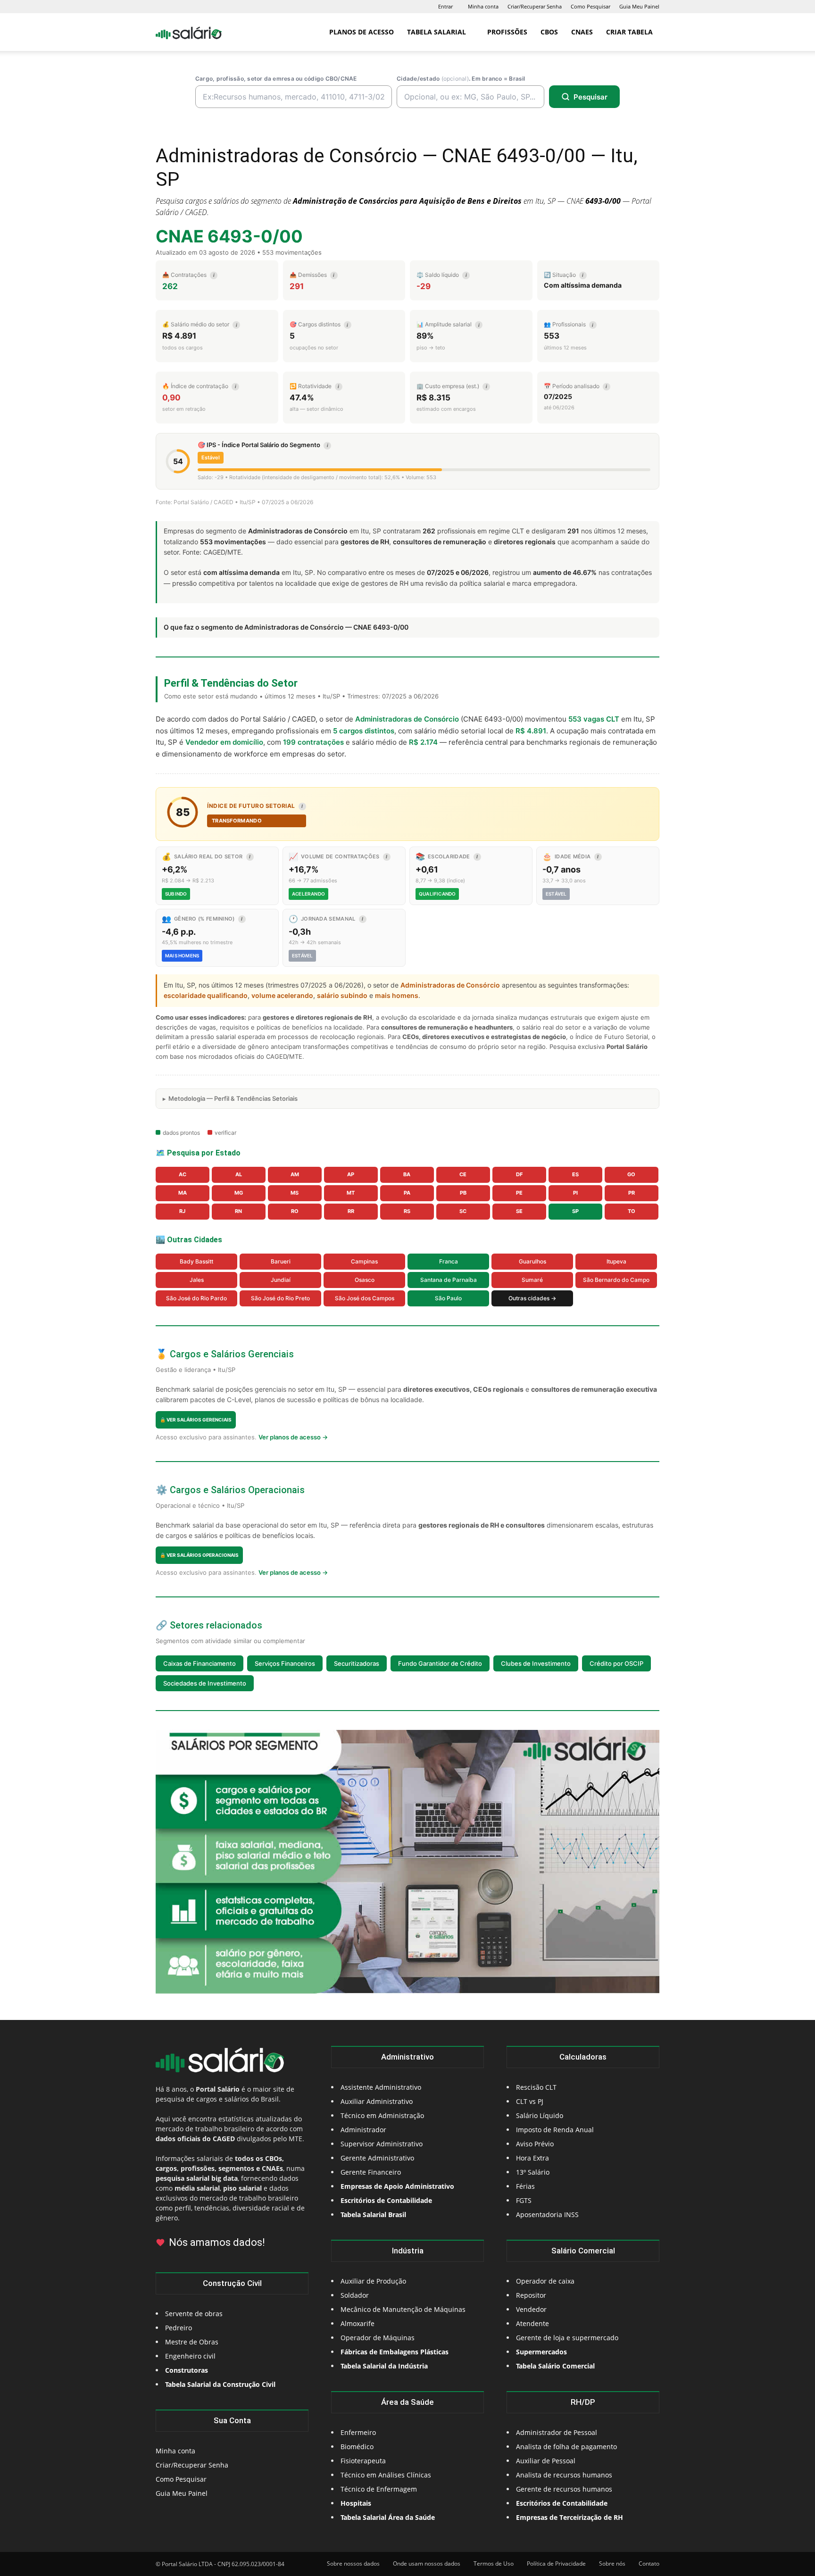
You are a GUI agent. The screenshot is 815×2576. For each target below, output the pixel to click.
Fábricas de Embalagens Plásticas (395, 2352)
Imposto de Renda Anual (555, 2130)
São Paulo (448, 1298)
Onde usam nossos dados (427, 2564)
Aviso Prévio (535, 2144)
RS (407, 1211)
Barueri (281, 1261)
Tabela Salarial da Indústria (384, 2366)
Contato (649, 2564)
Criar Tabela (629, 32)
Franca (449, 1261)
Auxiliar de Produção (373, 2281)
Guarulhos (532, 1261)
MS (295, 1193)
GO (631, 1174)
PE (519, 1193)
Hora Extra (532, 2158)
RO (295, 1211)
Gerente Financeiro (371, 2172)
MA (183, 1193)
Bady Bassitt (196, 1261)
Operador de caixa (545, 2281)
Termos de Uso (494, 2564)
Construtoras (187, 2370)
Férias (525, 2186)
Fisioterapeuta (363, 2461)
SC (463, 1211)
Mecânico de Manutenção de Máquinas (403, 2309)
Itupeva (616, 1261)
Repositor (531, 2295)
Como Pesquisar (590, 6)
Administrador (363, 2130)
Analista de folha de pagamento (566, 2447)
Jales (197, 1280)
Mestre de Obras (192, 2342)
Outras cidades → (532, 1298)
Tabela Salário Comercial (555, 2366)
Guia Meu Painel (639, 6)
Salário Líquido (540, 2115)
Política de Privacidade (556, 2564)
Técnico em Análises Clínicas (386, 2475)
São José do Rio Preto (280, 1298)
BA (407, 1174)
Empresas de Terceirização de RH (570, 2517)
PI (575, 1193)
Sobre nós (612, 2564)
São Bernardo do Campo (616, 1280)
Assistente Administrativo (381, 2087)
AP (351, 1174)
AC (183, 1174)
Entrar (445, 6)
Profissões (507, 32)
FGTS (524, 2200)
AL (239, 1174)
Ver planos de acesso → (293, 1437)
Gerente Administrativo (377, 2158)
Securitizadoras (357, 1663)
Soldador (355, 2295)
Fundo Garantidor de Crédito (440, 1663)
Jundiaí (281, 1280)
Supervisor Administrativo (382, 2144)
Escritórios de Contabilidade (562, 2503)
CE (463, 1174)
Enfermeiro (358, 2432)
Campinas (364, 1261)
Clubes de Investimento (536, 1663)
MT (351, 1193)
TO (632, 1211)
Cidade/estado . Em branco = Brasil (461, 79)
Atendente (532, 2323)
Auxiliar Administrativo (377, 2101)
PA (407, 1193)
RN (238, 1211)
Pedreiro (179, 2328)
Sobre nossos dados (353, 2564)
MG (239, 1193)
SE (519, 1211)
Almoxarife (358, 2323)
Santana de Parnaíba (449, 1280)
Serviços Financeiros (285, 1663)
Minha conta (483, 6)
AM (295, 1174)
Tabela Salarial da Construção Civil (220, 2384)
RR (351, 1211)
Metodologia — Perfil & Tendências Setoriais (233, 1098)
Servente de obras (194, 2314)
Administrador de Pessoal (557, 2432)
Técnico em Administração (382, 2115)
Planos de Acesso (362, 32)
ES (575, 1174)
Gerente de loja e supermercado (567, 2338)
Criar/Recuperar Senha (535, 6)
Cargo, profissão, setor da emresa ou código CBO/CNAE (276, 79)
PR (632, 1193)
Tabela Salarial (437, 32)
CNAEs (582, 32)
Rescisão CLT (536, 2087)
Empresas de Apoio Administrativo (397, 2186)
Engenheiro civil (190, 2356)
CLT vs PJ (530, 2101)
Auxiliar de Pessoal (546, 2461)
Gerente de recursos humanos (564, 2489)
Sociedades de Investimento (205, 1683)
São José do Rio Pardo (196, 1298)
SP (575, 1211)
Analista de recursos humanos (564, 2475)
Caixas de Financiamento (200, 1663)
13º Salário (533, 2172)
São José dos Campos (365, 1298)
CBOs (549, 32)
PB (463, 1193)
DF (519, 1174)
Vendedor (531, 2309)
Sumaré (532, 1280)
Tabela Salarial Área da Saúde (388, 2517)
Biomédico (357, 2447)
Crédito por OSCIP (616, 1663)
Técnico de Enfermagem (379, 2489)
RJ (182, 1211)
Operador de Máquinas (378, 2338)
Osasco (365, 1280)
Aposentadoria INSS (547, 2215)
